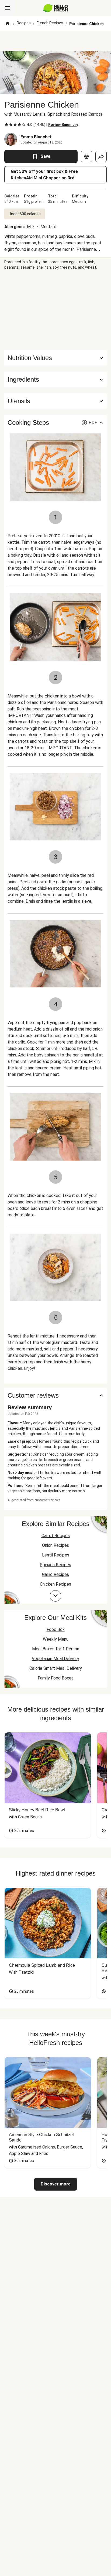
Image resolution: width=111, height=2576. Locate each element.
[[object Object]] (86, 156)
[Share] (101, 156)
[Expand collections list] (55, 1596)
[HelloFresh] (56, 8)
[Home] (8, 24)
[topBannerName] (55, 41)
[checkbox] (6, 125)
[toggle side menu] (8, 8)
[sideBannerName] (55, 310)
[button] (55, 379)
